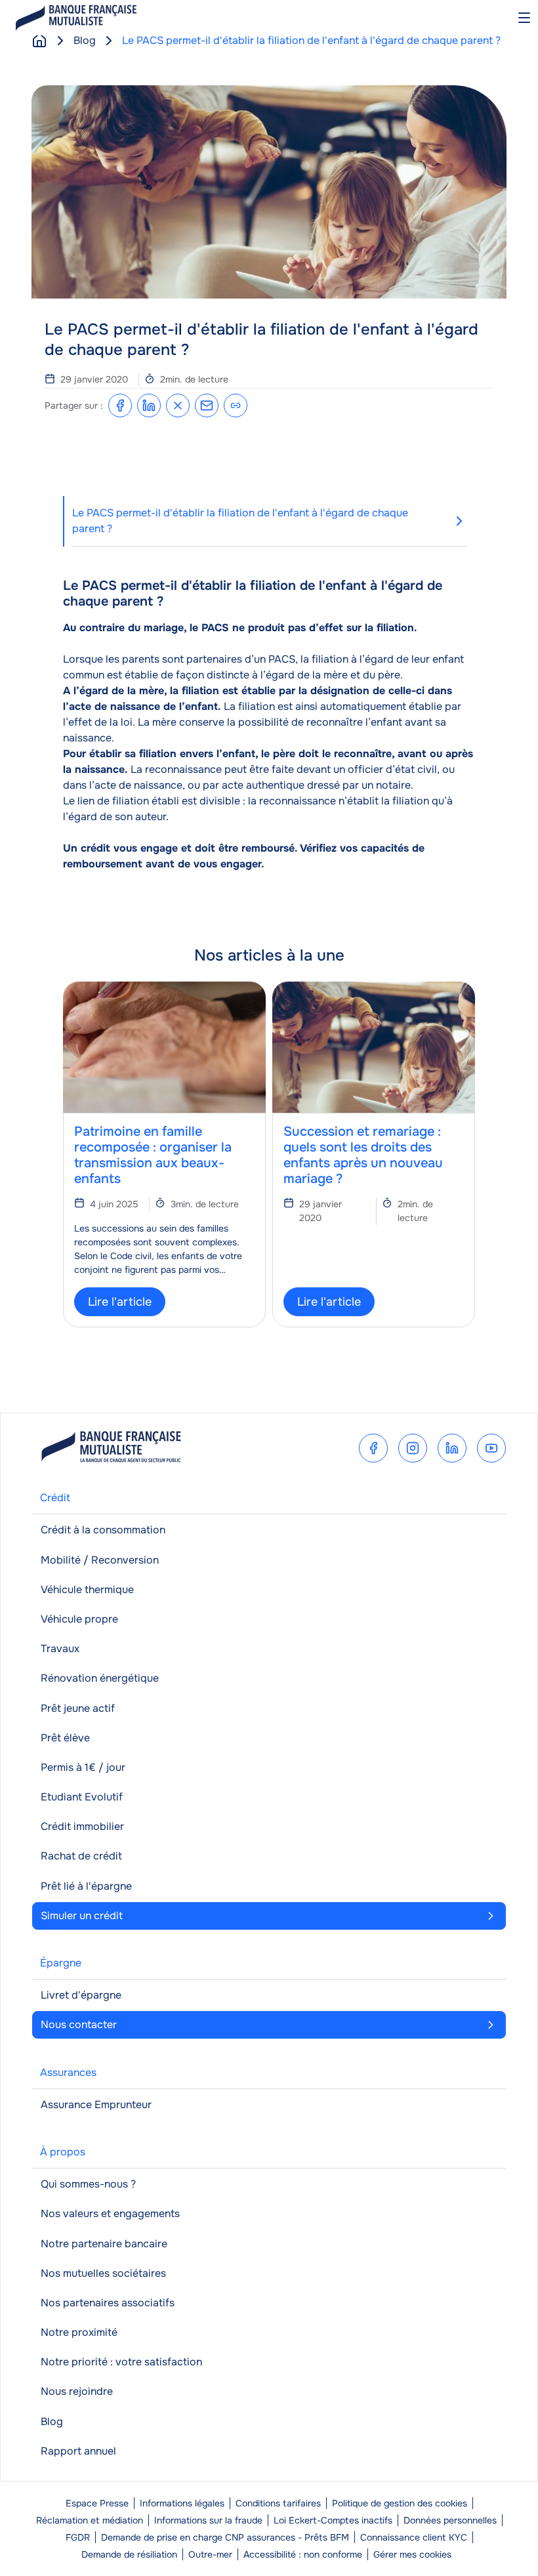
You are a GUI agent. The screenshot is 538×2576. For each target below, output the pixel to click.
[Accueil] (39, 41)
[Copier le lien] (236, 405)
